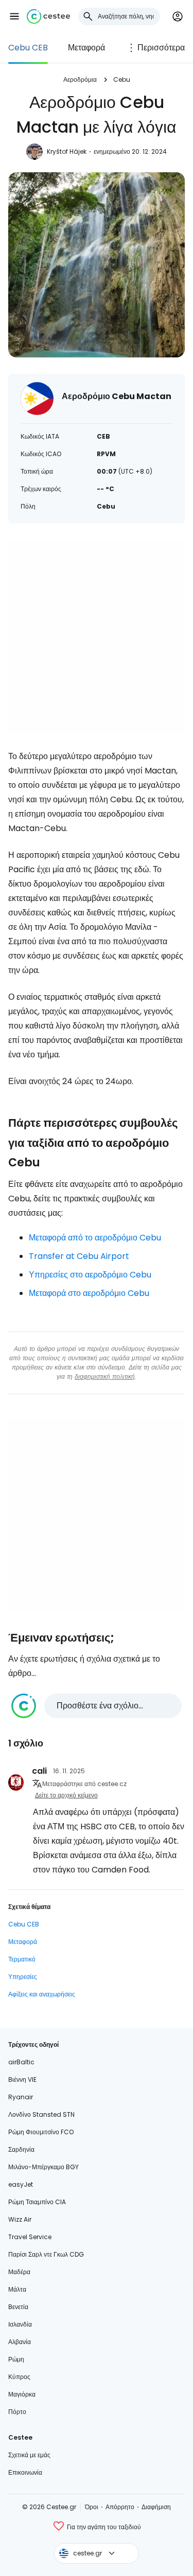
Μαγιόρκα (22, 2394)
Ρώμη (16, 2359)
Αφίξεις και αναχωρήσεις (42, 1994)
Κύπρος (19, 2377)
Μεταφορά (86, 48)
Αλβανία (20, 2342)
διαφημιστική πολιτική (105, 1376)
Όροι (92, 2507)
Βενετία (18, 2307)
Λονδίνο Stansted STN (41, 2114)
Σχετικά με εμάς (29, 2455)
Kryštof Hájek (67, 151)
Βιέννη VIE (22, 2079)
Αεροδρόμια (80, 79)
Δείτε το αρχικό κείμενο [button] (66, 1795)
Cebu (122, 79)
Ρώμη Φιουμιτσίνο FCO (41, 2132)
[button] (14, 16)
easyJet (21, 2184)
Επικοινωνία (25, 2472)
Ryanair (21, 2097)
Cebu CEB (28, 48)
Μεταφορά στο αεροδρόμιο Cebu (89, 1293)
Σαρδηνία (21, 2149)
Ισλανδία (20, 2324)
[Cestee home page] (48, 16)
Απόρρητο (120, 2507)
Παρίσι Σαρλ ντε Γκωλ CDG (46, 2254)
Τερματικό (22, 1959)
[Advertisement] (97, 636)
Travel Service (30, 2237)
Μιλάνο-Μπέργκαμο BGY (43, 2167)
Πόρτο (17, 2412)
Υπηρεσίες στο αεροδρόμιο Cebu (90, 1275)
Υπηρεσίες (23, 1977)
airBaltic (21, 2062)
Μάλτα (17, 2289)
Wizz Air (20, 2219)
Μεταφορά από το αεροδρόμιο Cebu (95, 1238)
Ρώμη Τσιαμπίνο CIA (37, 2202)
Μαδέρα (19, 2272)
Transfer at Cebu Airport (79, 1256)
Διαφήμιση (156, 2507)
